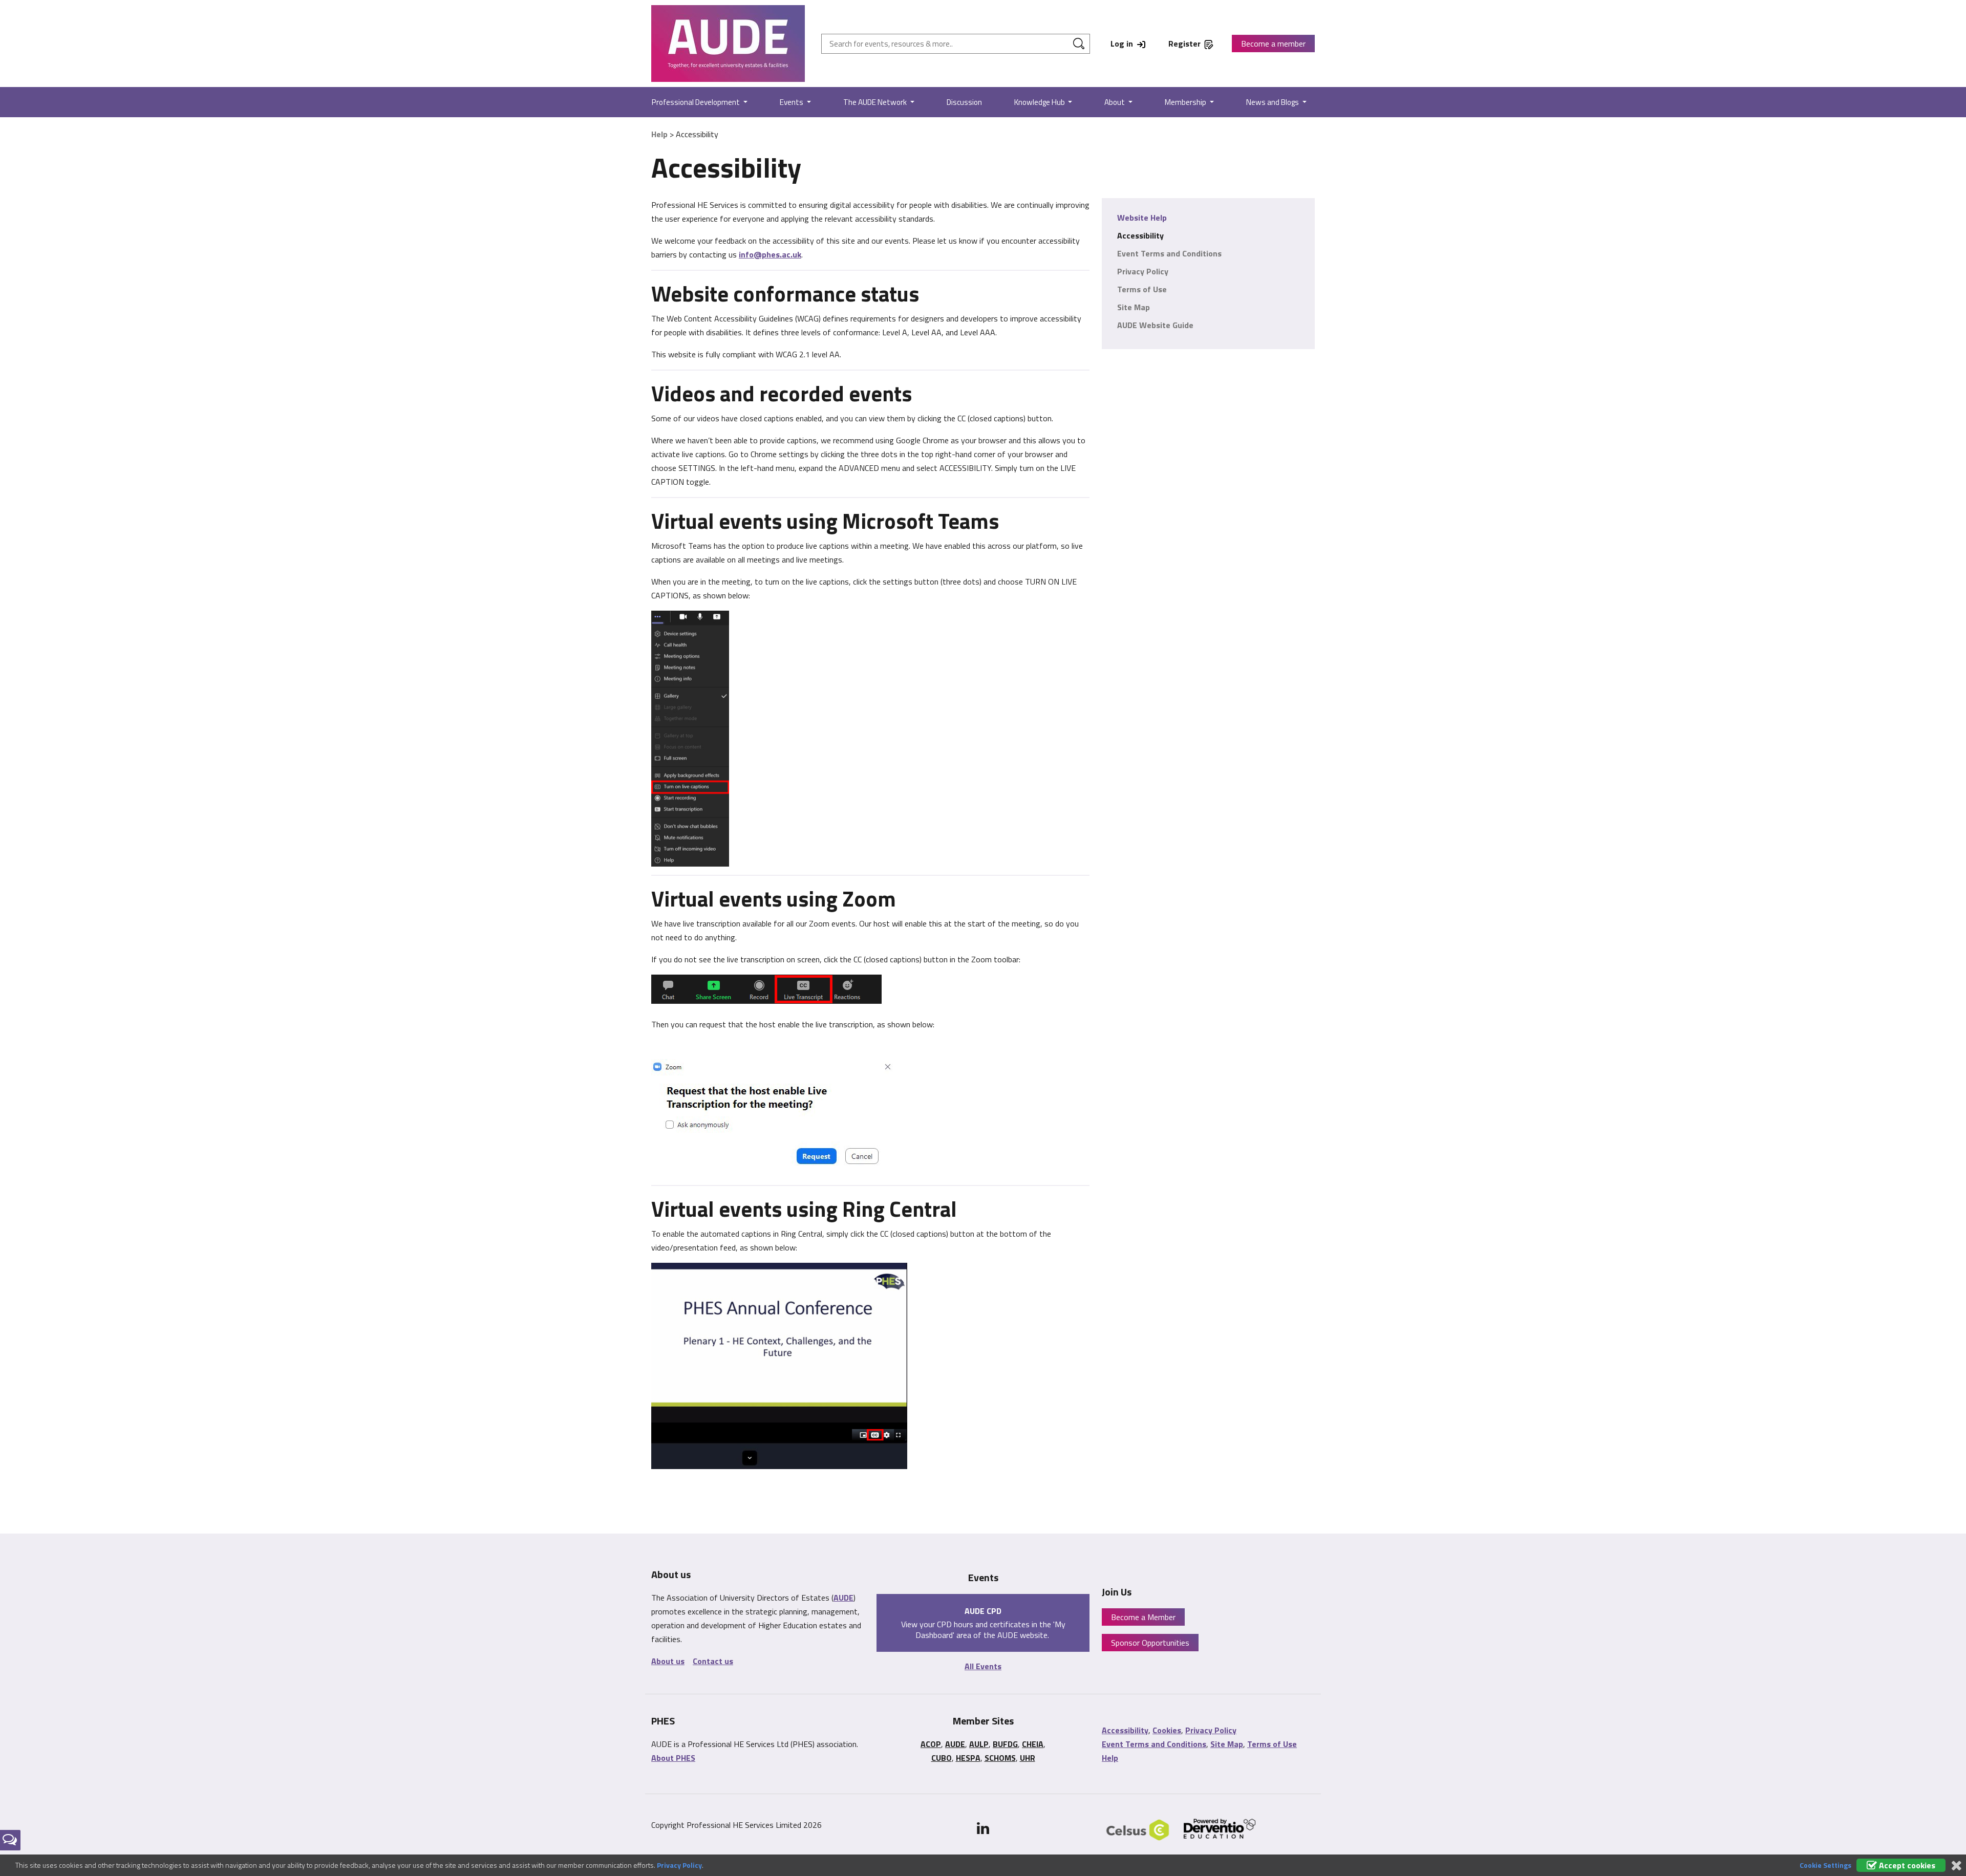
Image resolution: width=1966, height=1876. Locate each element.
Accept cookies (1906, 1865)
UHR (1028, 1758)
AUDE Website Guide (1155, 325)
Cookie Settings (1825, 1865)
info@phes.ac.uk (770, 254)
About (1115, 102)
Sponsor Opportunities (1150, 1643)
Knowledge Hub (1040, 102)
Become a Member (1143, 1617)
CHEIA (1033, 1744)
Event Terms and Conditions (1169, 253)
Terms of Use (1142, 289)
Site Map (1134, 307)
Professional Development (697, 102)
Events (792, 102)
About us (668, 1661)
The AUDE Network (876, 102)
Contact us (713, 1661)
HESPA (968, 1758)
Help (659, 134)
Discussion (964, 102)
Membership (1186, 102)
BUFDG (1005, 1744)
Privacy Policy (1143, 271)
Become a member (1273, 44)
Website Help (1142, 218)
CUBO (942, 1758)
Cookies (1167, 1730)
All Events (983, 1666)
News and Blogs (1273, 102)
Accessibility (1140, 235)
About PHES (673, 1758)
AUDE (843, 1598)
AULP (979, 1744)
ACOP (931, 1744)
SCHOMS (1000, 1758)
